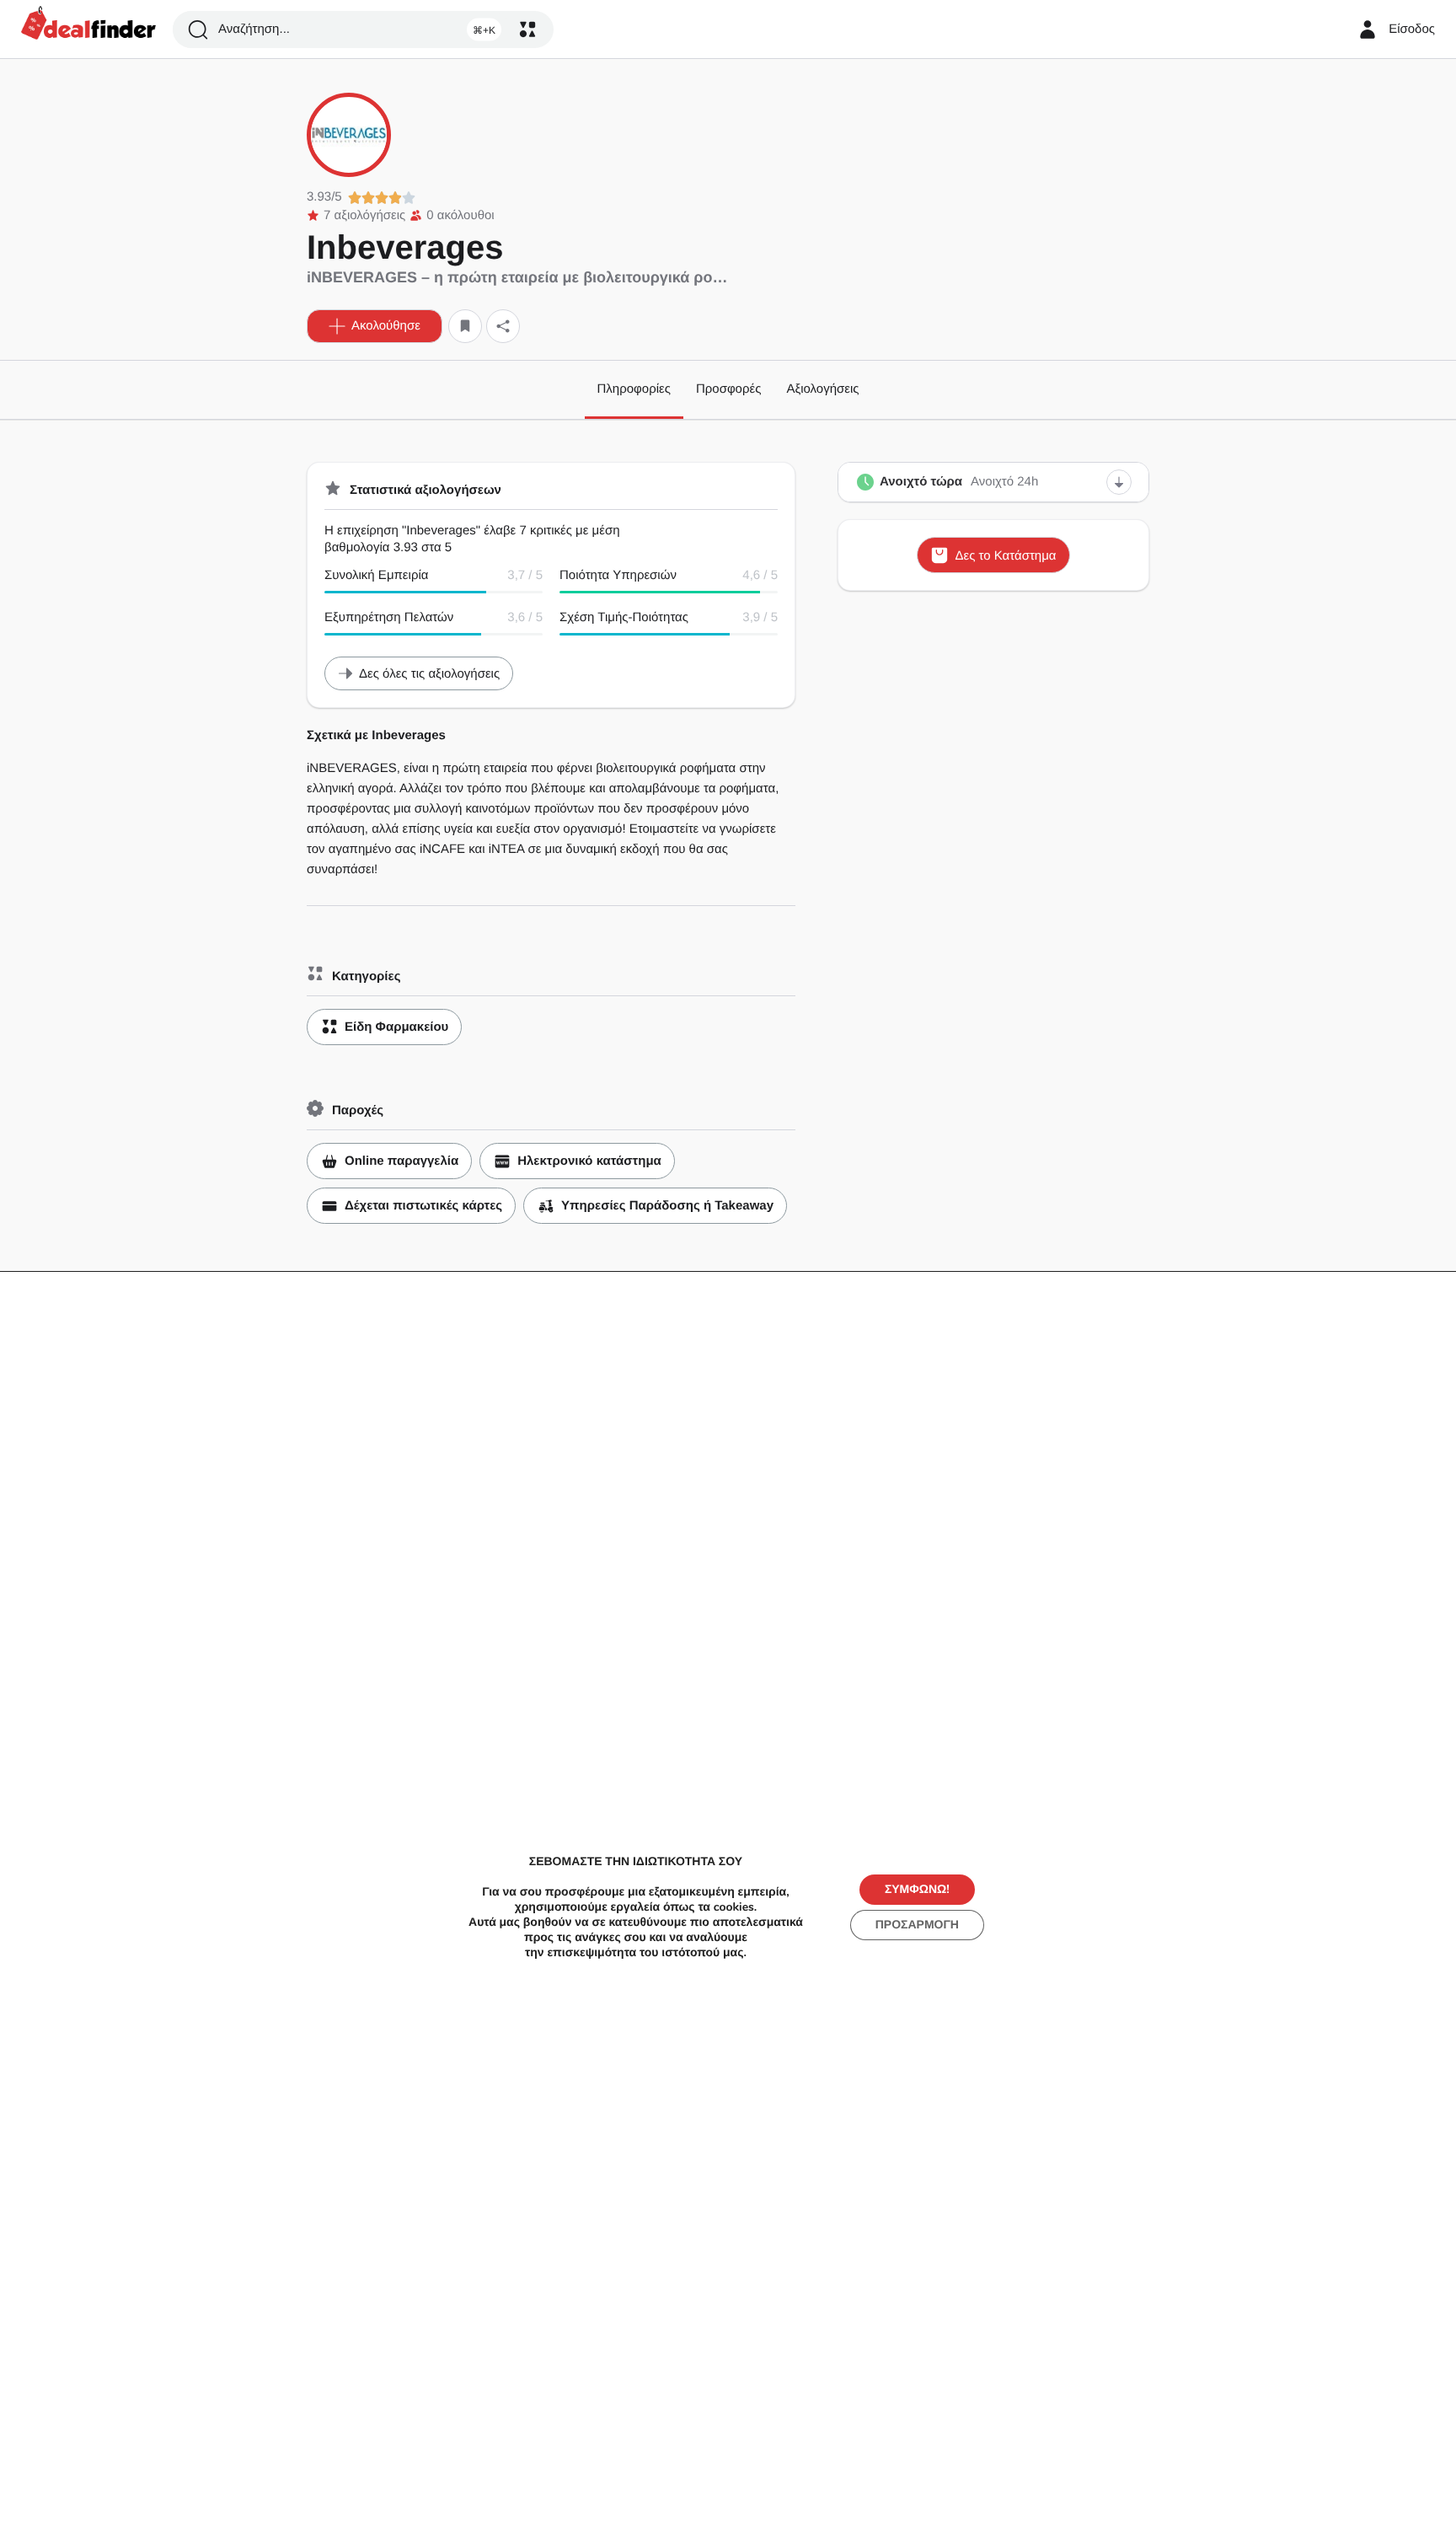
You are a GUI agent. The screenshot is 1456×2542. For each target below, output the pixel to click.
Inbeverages (405, 248)
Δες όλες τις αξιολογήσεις (429, 674)
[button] (375, 326)
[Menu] (527, 29)
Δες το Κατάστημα (1005, 556)
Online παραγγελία (401, 1161)
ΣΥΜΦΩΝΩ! (917, 1889)
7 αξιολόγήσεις (364, 215)
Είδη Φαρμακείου (396, 1027)
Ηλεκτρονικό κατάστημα (589, 1161)
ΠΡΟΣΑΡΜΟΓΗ (917, 1925)
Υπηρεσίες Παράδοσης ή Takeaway (667, 1206)
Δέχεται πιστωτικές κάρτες (423, 1206)
